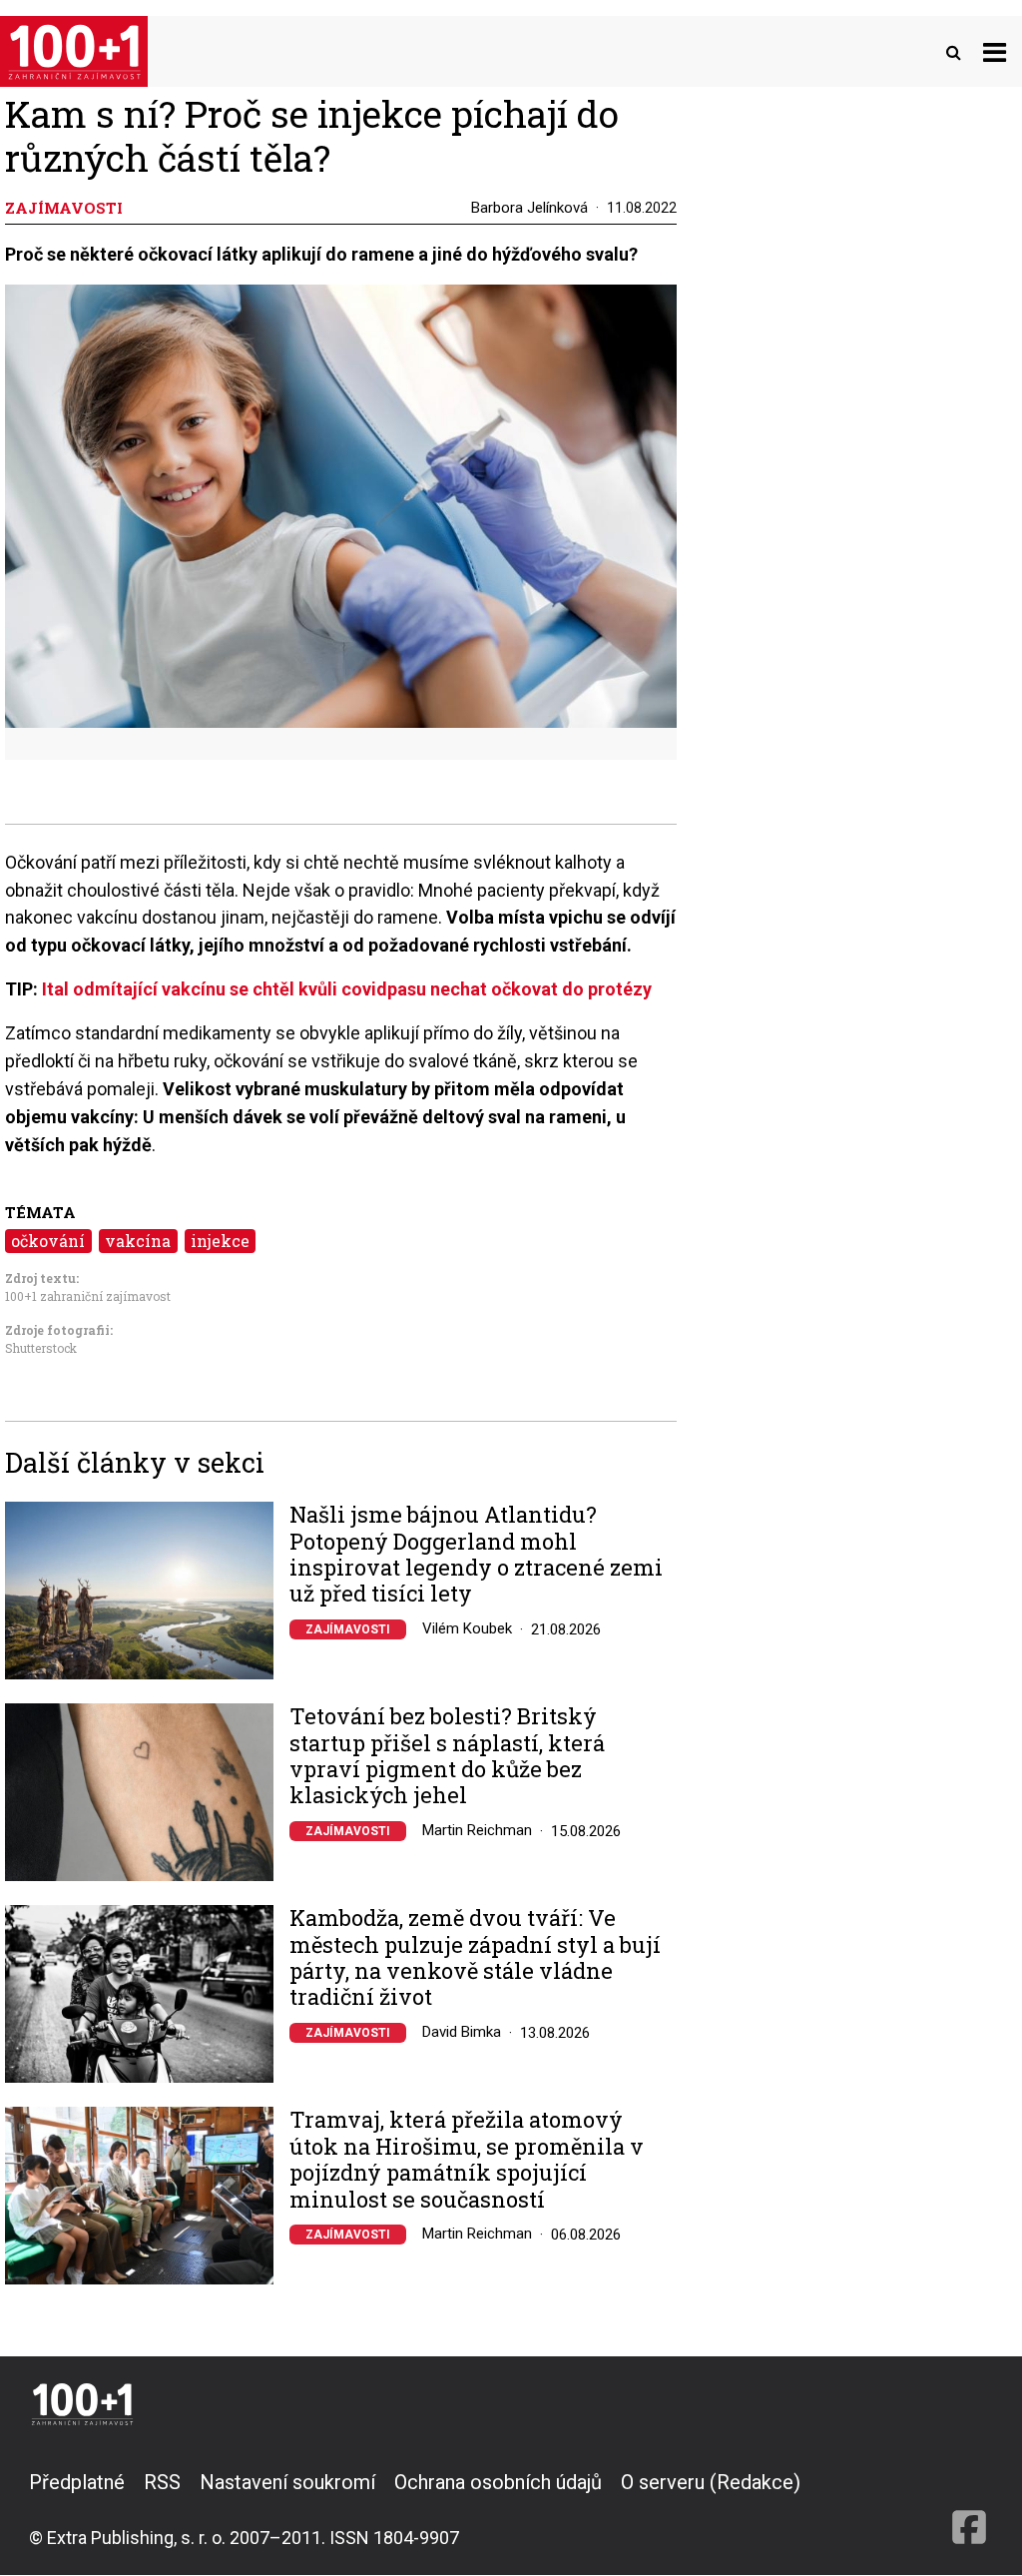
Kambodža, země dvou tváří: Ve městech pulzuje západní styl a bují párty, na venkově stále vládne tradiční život (475, 1958)
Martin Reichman (477, 1830)
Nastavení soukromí (287, 2482)
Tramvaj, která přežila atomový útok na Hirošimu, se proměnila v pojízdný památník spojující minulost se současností (467, 2160)
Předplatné (77, 2482)
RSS (162, 2482)
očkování (48, 1241)
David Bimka (462, 2032)
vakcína (138, 1241)
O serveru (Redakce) (711, 2482)
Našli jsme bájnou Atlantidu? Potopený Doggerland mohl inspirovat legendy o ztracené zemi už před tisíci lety (476, 1555)
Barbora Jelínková (529, 208)
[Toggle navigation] (995, 51)
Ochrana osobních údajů (498, 2482)
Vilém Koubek (467, 1628)
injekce (220, 1241)
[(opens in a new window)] (969, 2509)
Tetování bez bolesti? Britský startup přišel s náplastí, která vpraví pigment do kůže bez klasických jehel (447, 1756)
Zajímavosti (348, 1629)
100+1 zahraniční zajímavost (88, 1296)
